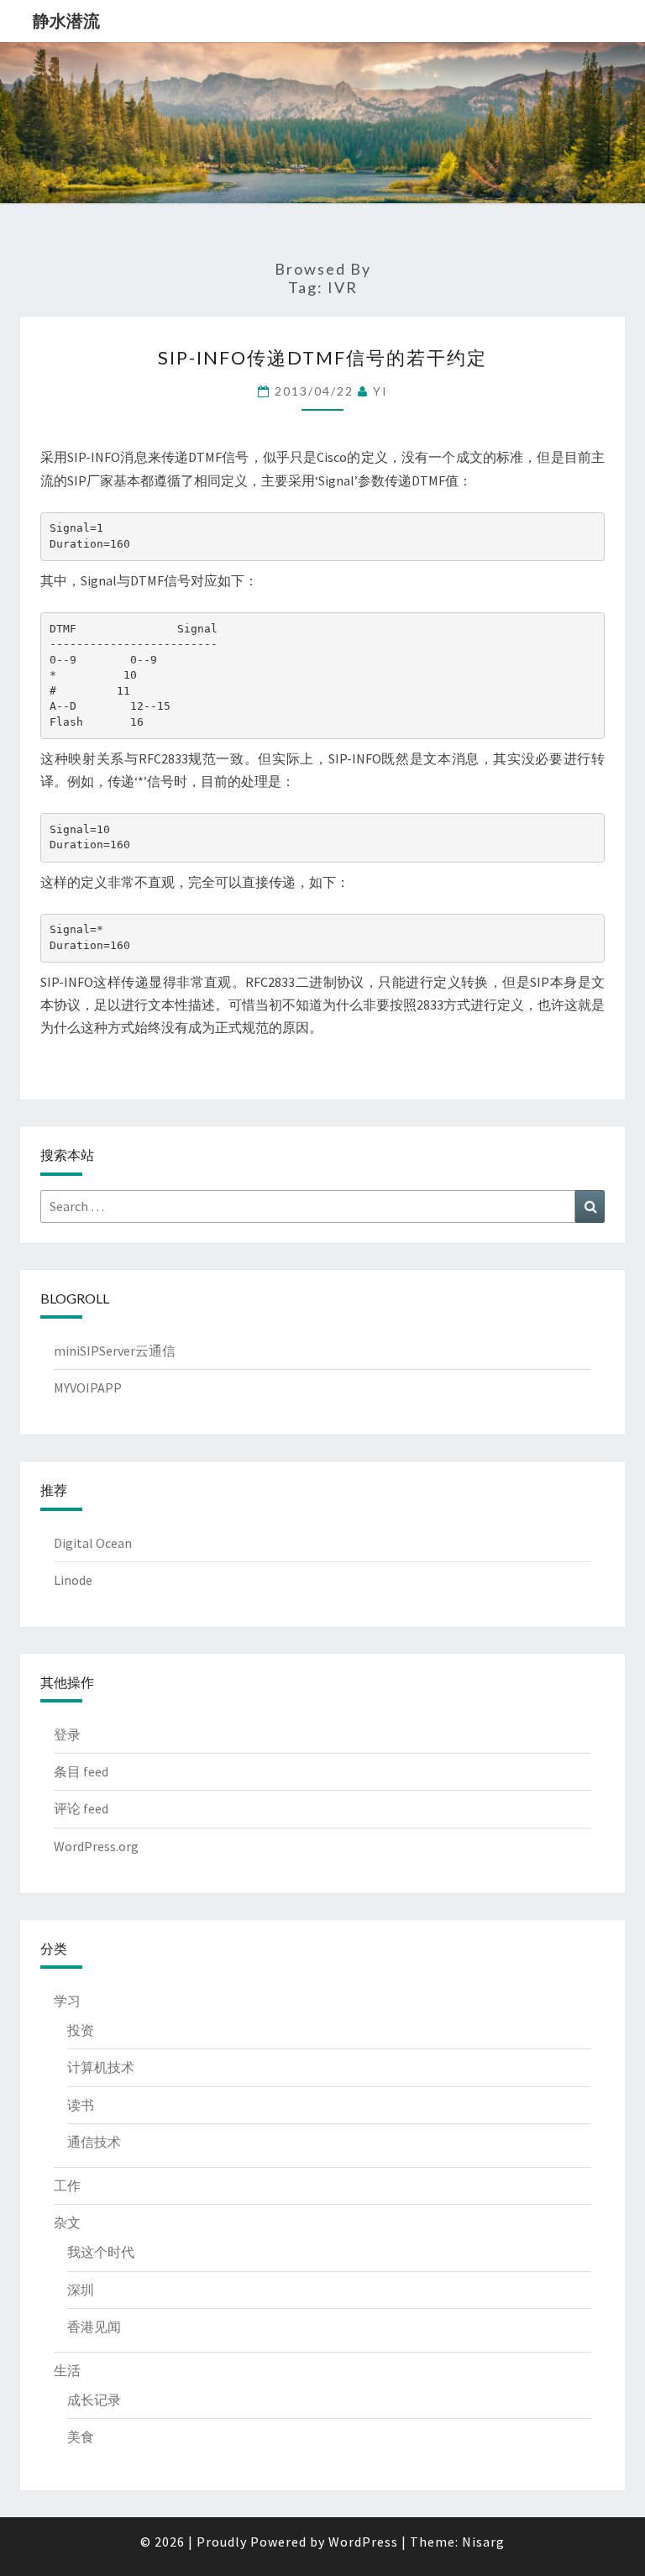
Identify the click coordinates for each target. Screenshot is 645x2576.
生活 (67, 2370)
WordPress (363, 2542)
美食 (81, 2437)
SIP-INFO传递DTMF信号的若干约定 (322, 357)
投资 (81, 2030)
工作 (67, 2185)
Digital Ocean (93, 1543)
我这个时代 (101, 2252)
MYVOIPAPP (88, 1388)
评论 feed (81, 1808)
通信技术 (94, 2142)
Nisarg (483, 2542)
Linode (73, 1580)
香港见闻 (94, 2327)
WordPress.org (96, 1846)
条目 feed (81, 1771)
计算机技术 (101, 2067)
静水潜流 (66, 21)
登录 (67, 1734)
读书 (81, 2105)
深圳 (81, 2290)
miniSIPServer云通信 (115, 1351)
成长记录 (94, 2400)
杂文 (67, 2222)
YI (380, 391)
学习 (67, 2001)
